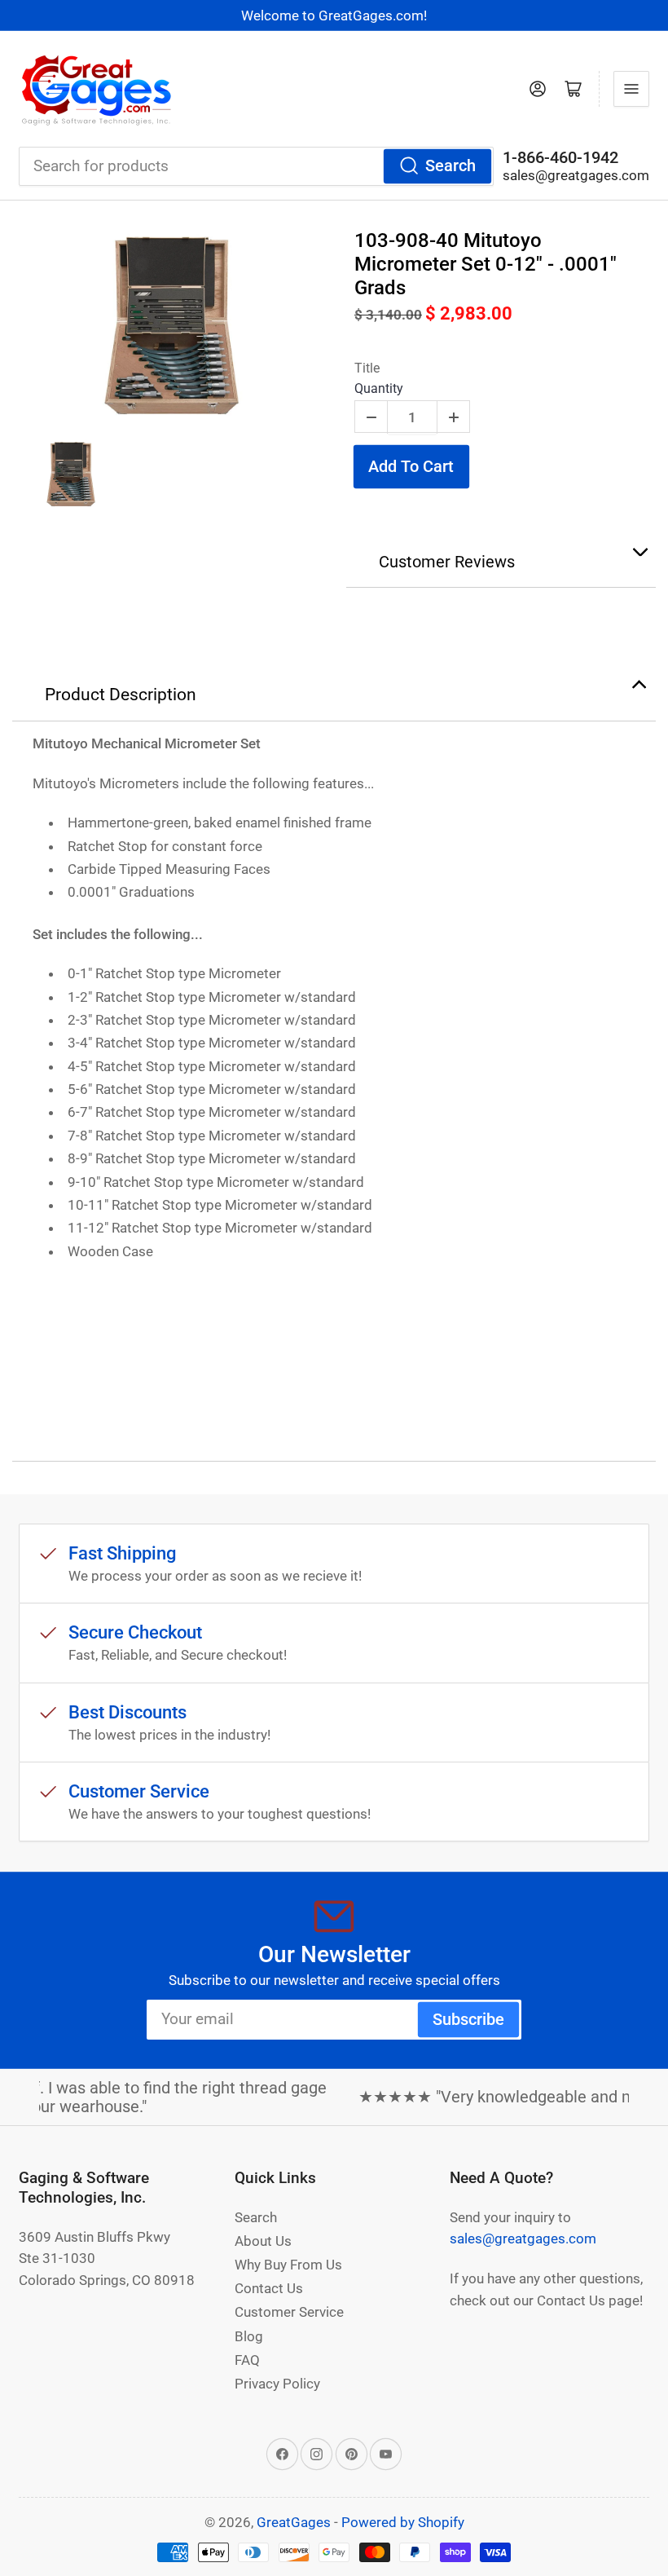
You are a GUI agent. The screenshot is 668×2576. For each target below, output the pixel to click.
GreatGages (294, 2522)
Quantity (379, 388)
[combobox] (256, 166)
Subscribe (468, 2020)
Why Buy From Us (288, 2265)
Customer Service (289, 2312)
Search (450, 166)
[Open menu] (631, 89)
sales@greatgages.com (576, 175)
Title (367, 368)
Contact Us (269, 2288)
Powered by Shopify (403, 2522)
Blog (249, 2336)
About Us (263, 2241)
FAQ (247, 2360)
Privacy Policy (277, 2384)
